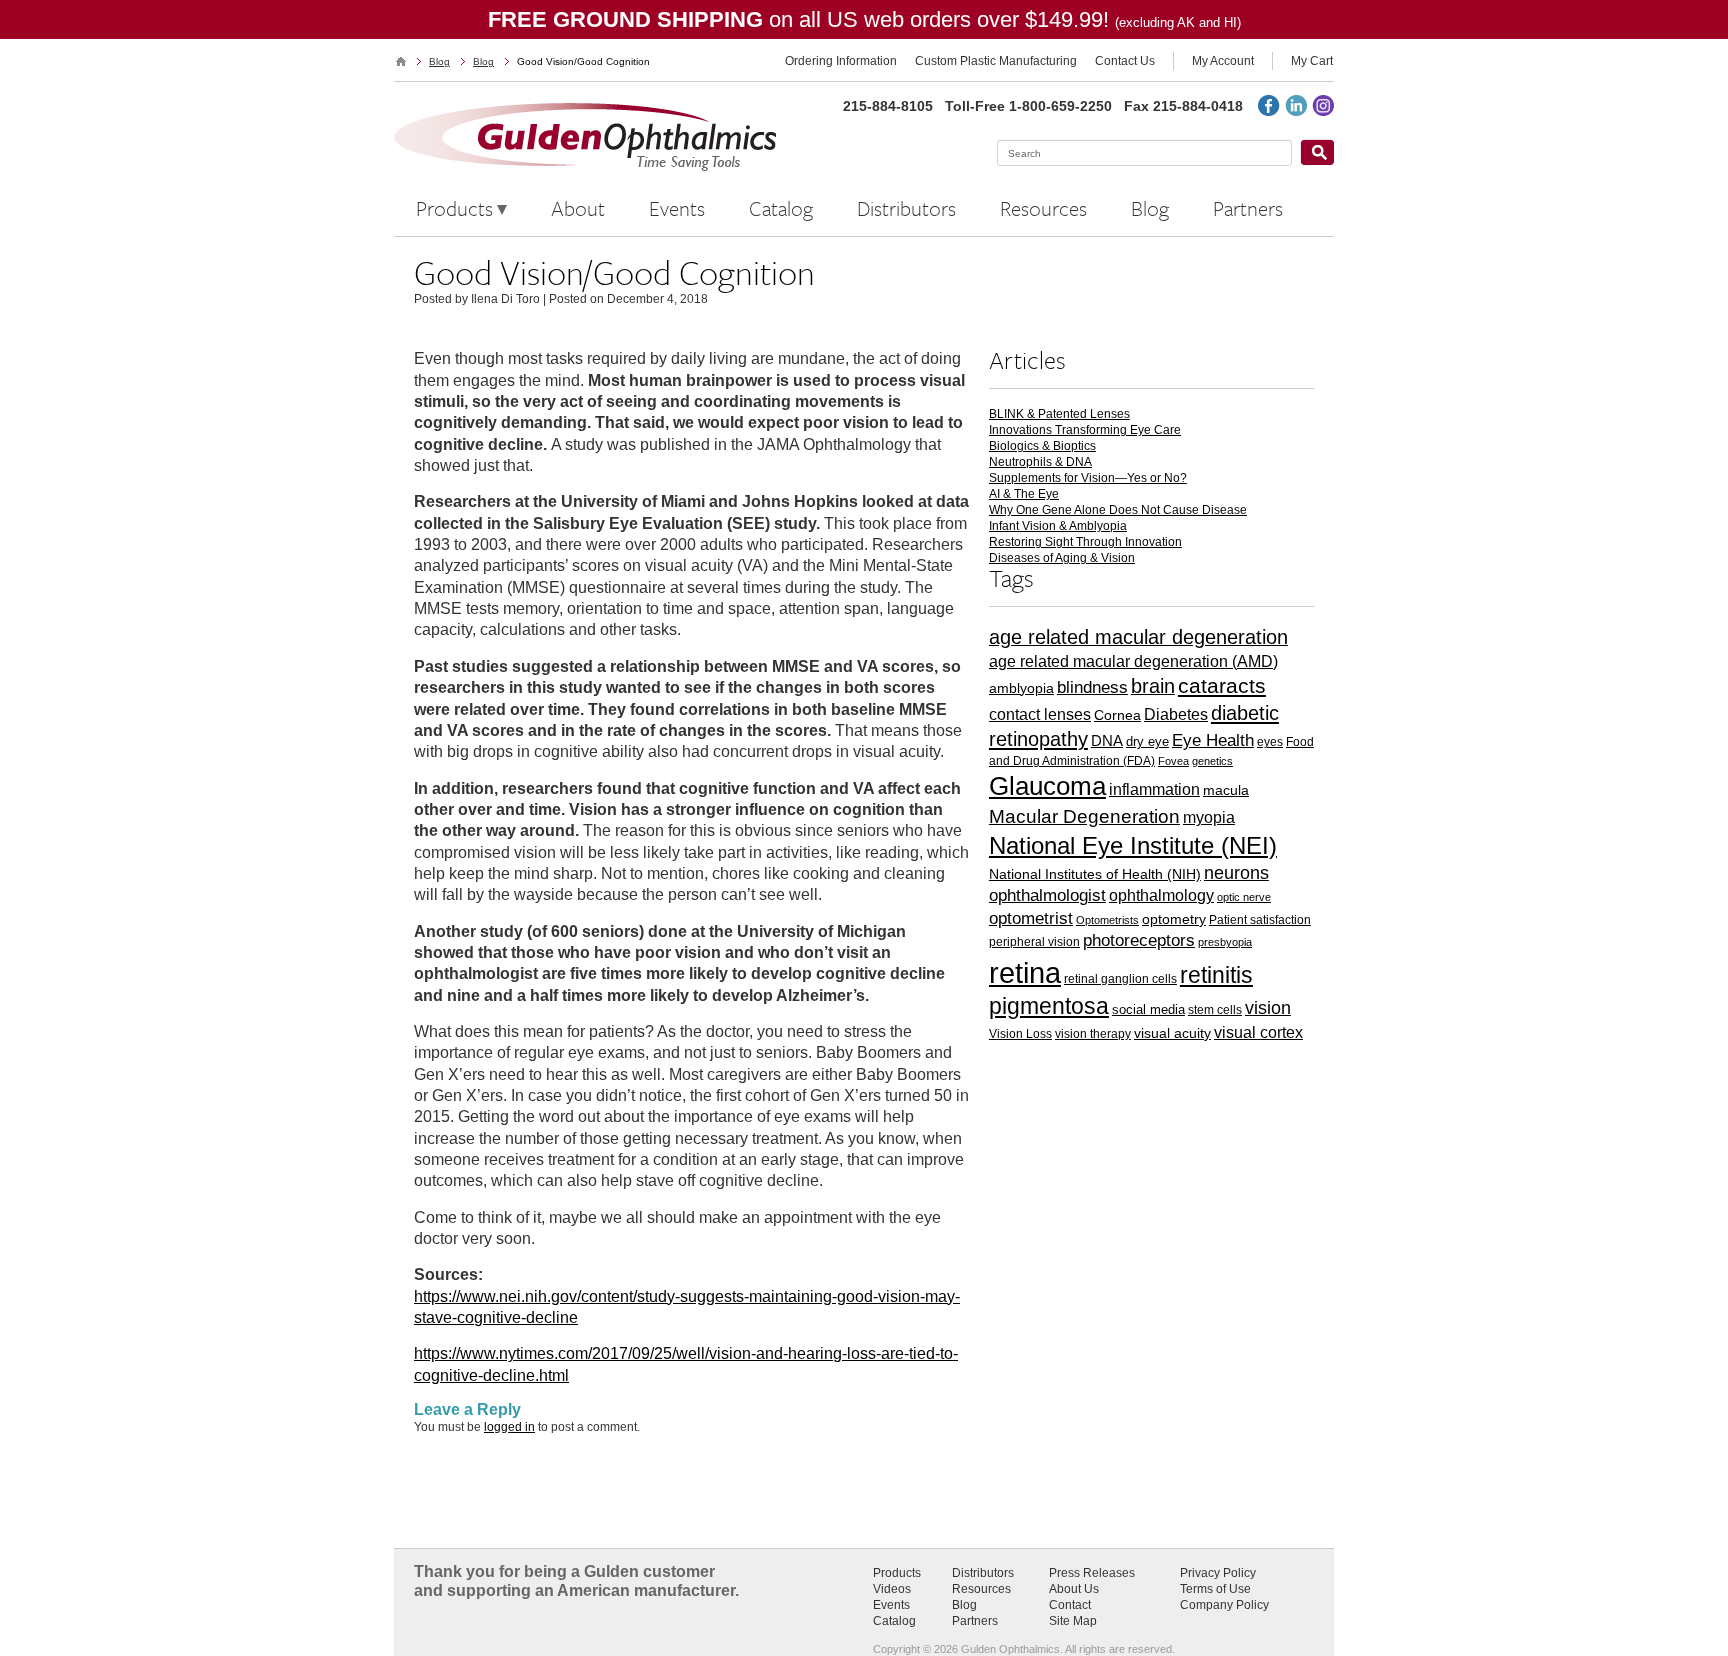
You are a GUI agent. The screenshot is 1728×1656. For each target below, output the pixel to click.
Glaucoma (1047, 786)
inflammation (1154, 789)
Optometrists (1107, 920)
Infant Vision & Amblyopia (1058, 526)
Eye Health (1213, 740)
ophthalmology (1161, 895)
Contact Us (1125, 61)
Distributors (983, 1573)
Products (897, 1573)
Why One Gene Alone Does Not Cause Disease (1118, 510)
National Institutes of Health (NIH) (1095, 874)
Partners (975, 1621)
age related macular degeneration (1138, 637)
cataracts (1222, 685)
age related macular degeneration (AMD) (1133, 661)
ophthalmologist (1047, 895)
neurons (1236, 873)
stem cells (1215, 1009)
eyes (1270, 741)
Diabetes (1176, 714)
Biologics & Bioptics (1042, 446)
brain (1153, 686)
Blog (439, 61)
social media (1148, 1009)
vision (1268, 1008)
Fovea (1173, 761)
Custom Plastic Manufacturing (996, 61)
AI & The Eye (1024, 494)
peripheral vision (1034, 941)
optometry (1174, 919)
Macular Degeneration (1084, 816)
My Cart (1312, 61)
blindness (1092, 687)
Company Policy (1224, 1605)
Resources (981, 1589)
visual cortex (1258, 1032)
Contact (1070, 1605)
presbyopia (1225, 942)
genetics (1212, 761)
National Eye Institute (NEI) (1133, 845)
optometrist (1031, 918)
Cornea (1117, 715)
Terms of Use (1215, 1589)
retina (1025, 972)
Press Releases (1092, 1573)
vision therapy (1093, 1033)
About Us (1074, 1589)
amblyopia (1021, 688)
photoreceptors (1139, 940)
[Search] (1317, 152)
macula (1226, 790)
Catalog (894, 1621)
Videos (892, 1589)
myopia (1209, 817)
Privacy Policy (1218, 1573)
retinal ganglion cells (1120, 978)
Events (891, 1605)
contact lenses (1040, 714)
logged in (509, 1427)
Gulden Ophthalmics (401, 61)
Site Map (1073, 1621)
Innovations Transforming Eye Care (1085, 430)
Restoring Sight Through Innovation (1085, 542)
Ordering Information (841, 61)
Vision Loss (1020, 1033)
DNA (1107, 740)
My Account (1223, 61)
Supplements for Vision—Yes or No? (1088, 478)
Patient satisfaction (1260, 919)
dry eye (1147, 741)
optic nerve (1244, 897)
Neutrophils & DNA (1040, 462)
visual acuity (1172, 1033)
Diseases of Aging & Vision (1062, 558)
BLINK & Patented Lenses (1059, 414)
